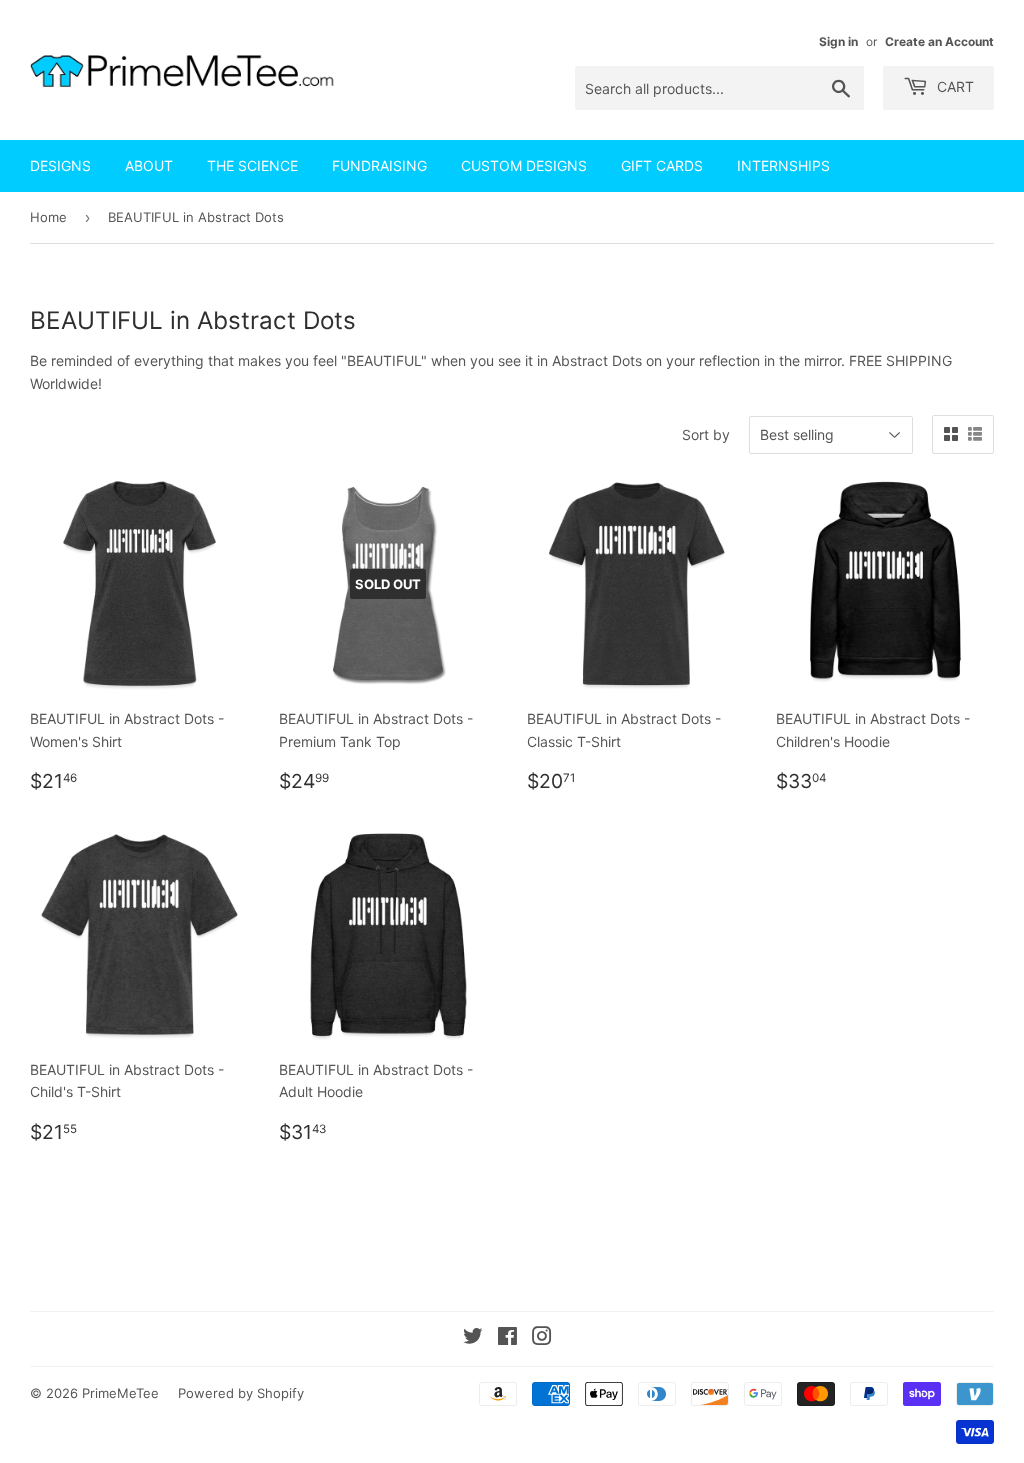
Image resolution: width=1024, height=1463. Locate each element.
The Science (252, 165)
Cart (953, 86)
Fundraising (379, 165)
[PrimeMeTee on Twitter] (473, 1338)
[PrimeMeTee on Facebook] (507, 1338)
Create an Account (939, 41)
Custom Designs (524, 165)
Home (48, 217)
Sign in (838, 41)
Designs (60, 165)
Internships (783, 165)
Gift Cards (662, 165)
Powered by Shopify (241, 1393)
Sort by (706, 434)
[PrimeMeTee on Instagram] (542, 1338)
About (149, 165)
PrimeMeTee (120, 1393)
